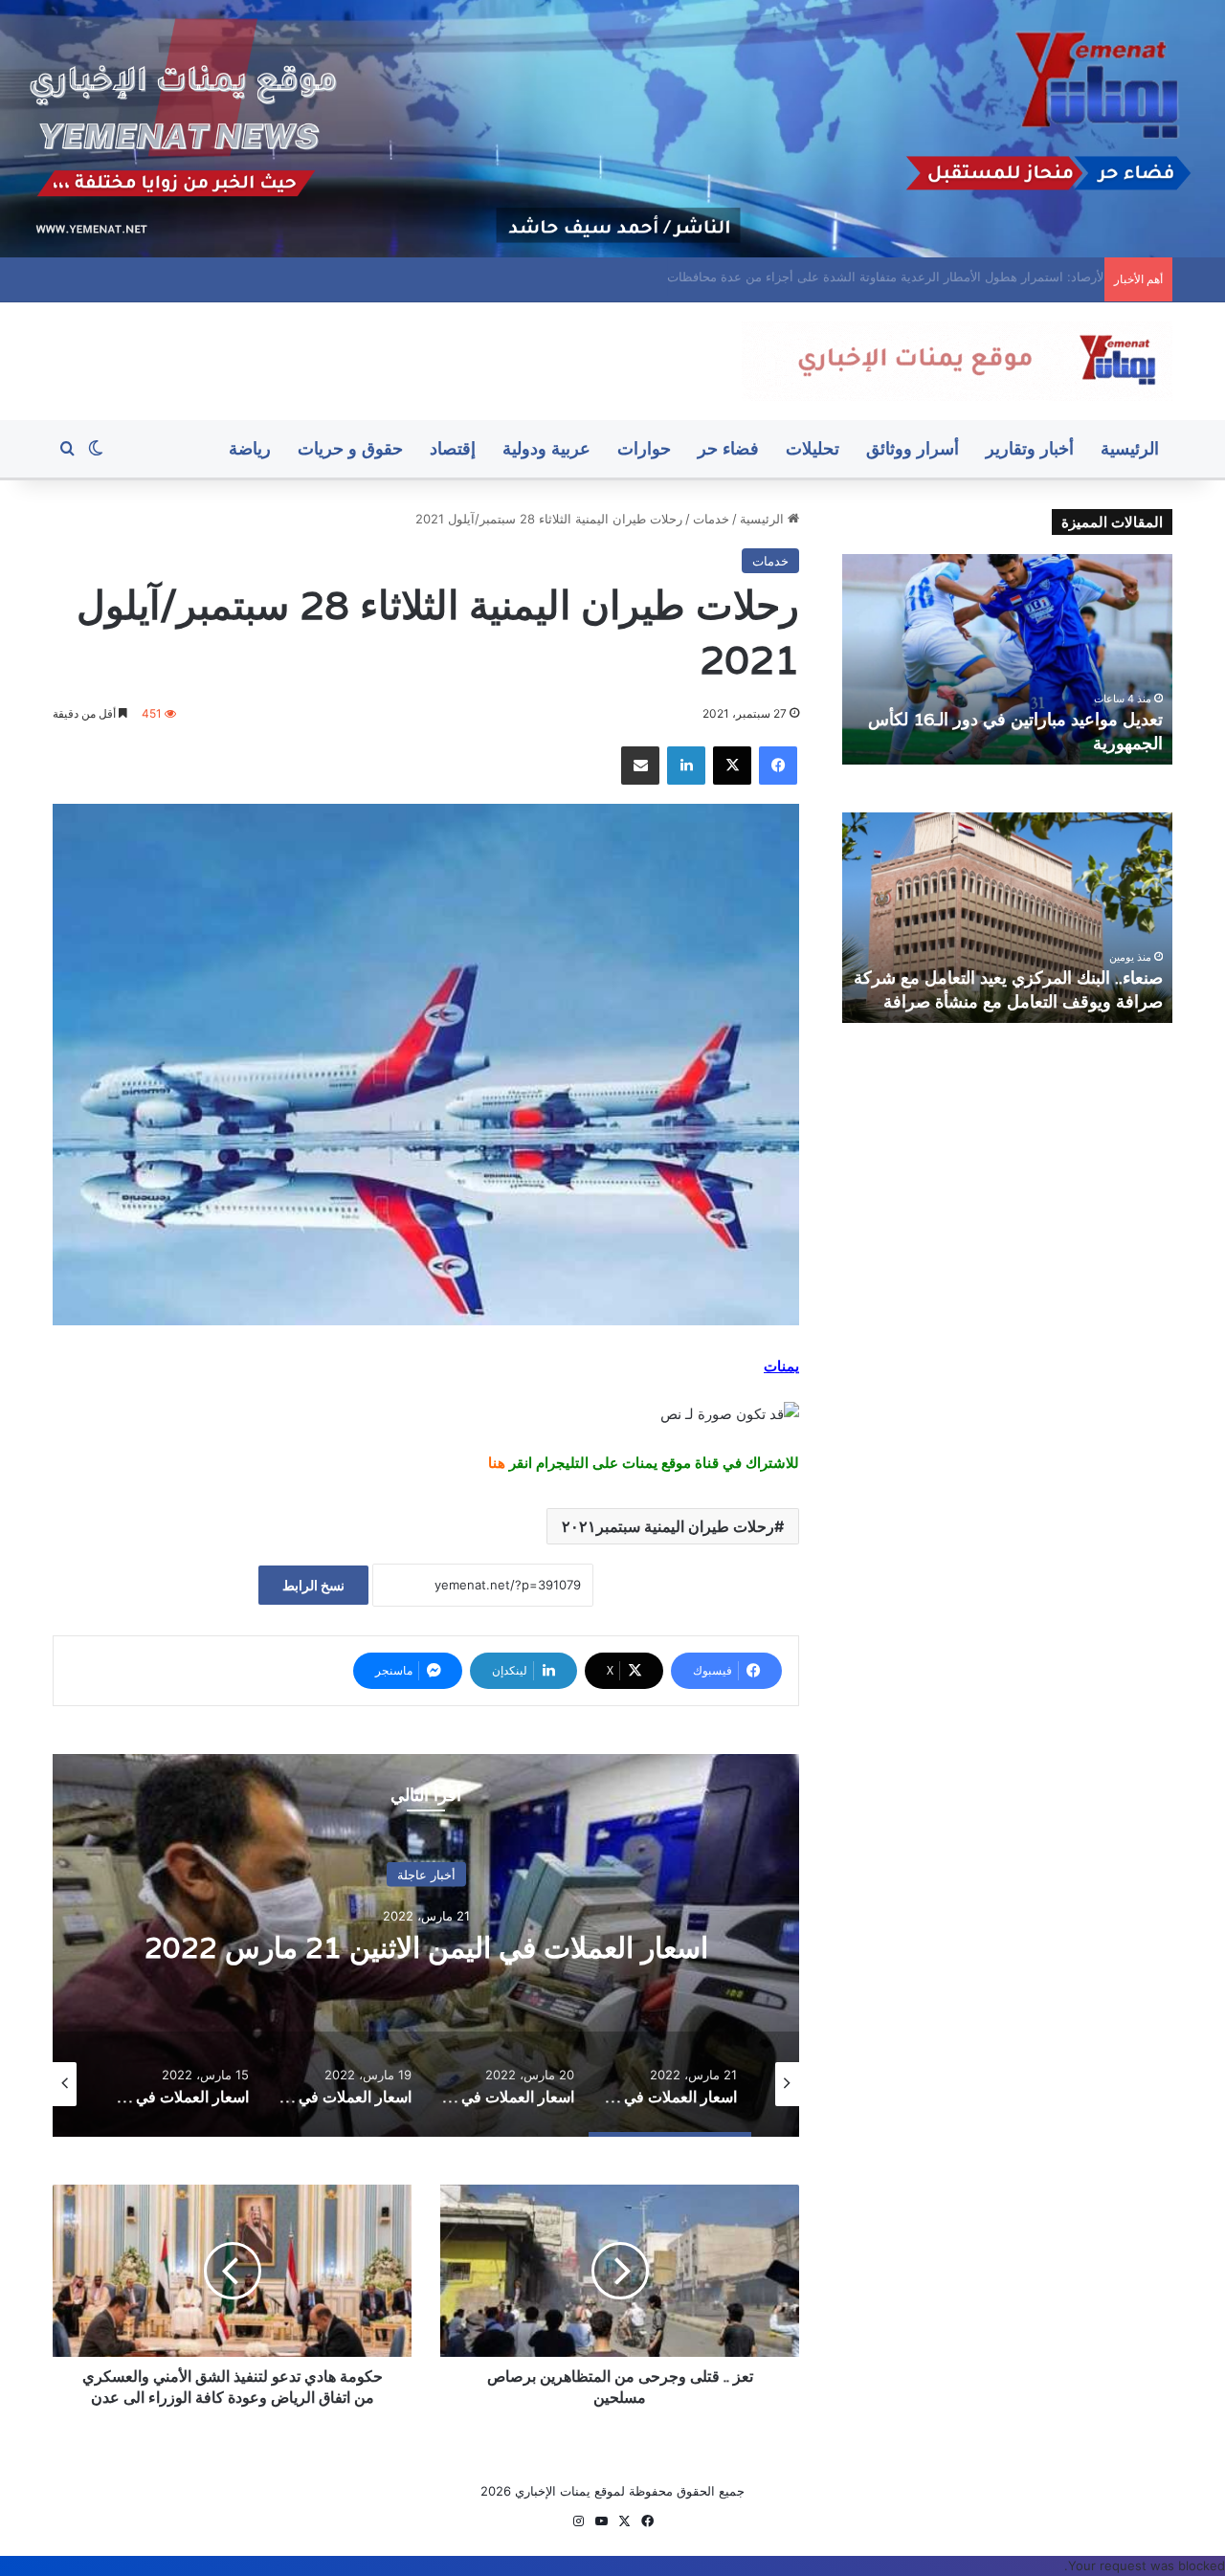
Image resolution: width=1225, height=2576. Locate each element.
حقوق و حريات (350, 448)
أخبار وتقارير (1030, 448)
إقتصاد (453, 448)
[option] (426, 1945)
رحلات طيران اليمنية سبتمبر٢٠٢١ (668, 1526)
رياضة (250, 448)
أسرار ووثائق (913, 448)
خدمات (711, 519)
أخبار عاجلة (426, 1875)
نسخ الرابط (313, 1585)
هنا (497, 1463)
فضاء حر (728, 448)
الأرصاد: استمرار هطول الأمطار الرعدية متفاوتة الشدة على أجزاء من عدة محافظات (875, 277)
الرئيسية (1130, 448)
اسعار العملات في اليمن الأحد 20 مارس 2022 (426, 1948)
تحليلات (813, 448)
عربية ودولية (546, 448)
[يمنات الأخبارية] (957, 361)
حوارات (644, 448)
